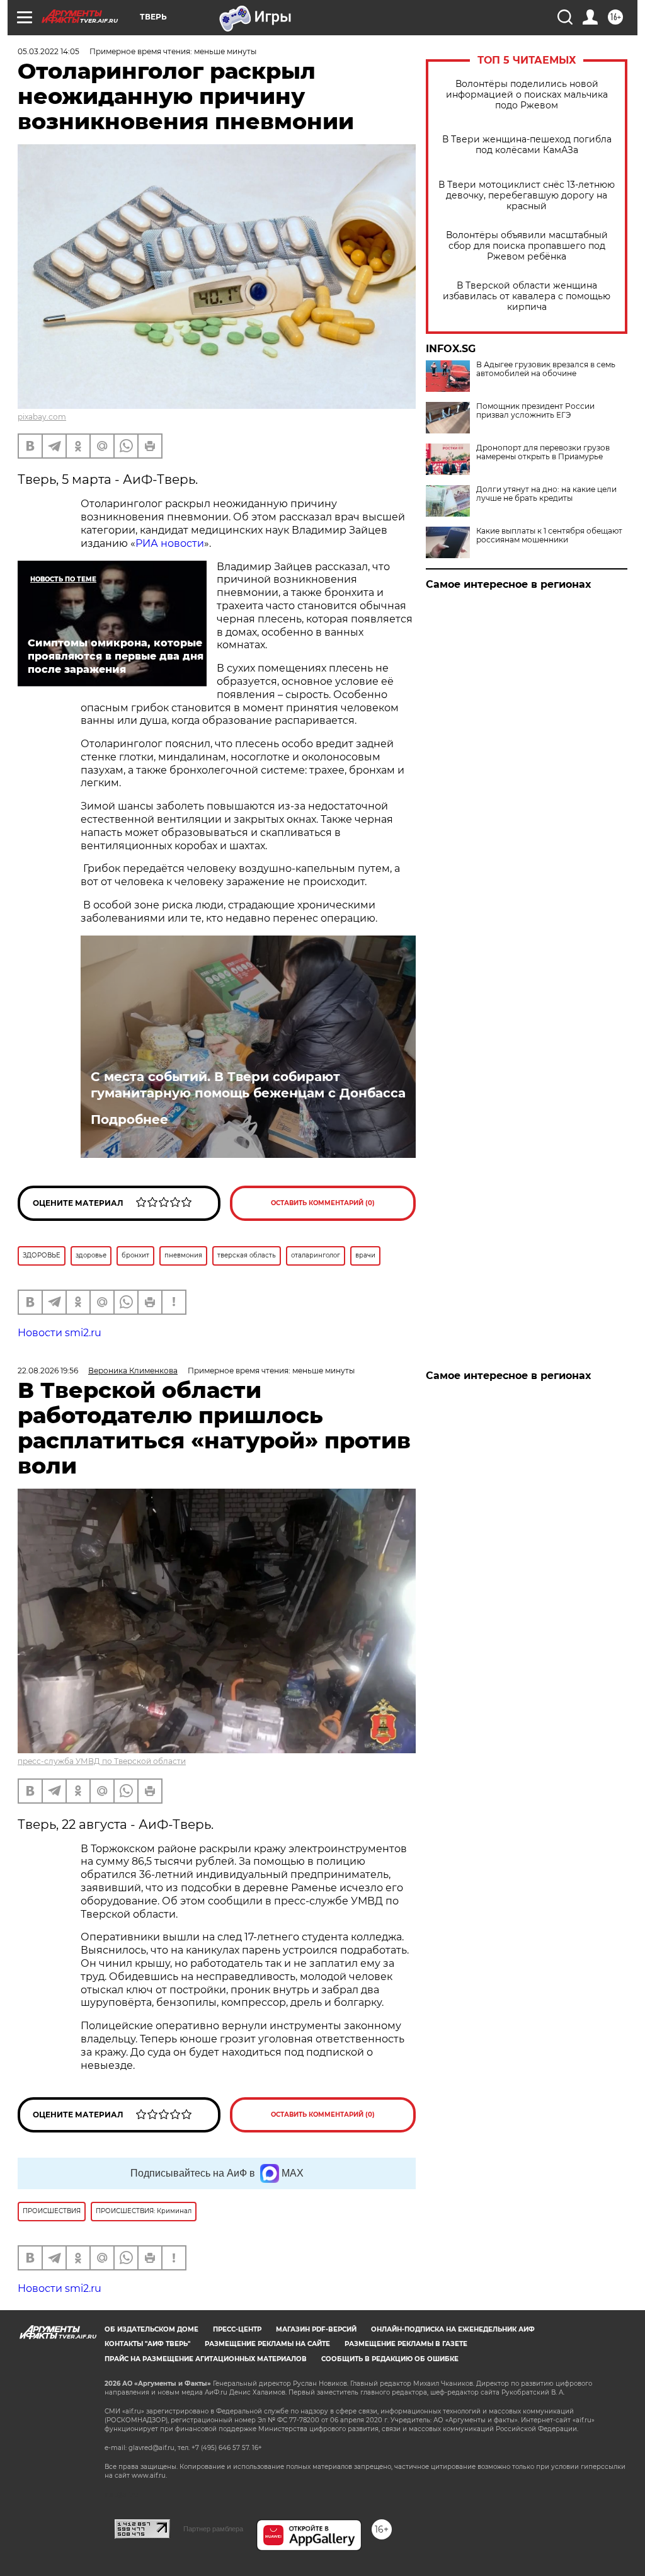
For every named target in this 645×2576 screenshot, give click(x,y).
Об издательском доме (151, 2329)
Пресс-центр (237, 2329)
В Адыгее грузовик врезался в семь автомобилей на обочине (546, 369)
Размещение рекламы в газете (406, 2344)
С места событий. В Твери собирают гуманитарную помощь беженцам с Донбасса (248, 1085)
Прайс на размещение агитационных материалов (206, 2359)
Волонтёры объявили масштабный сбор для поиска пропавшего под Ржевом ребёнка (527, 246)
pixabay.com (42, 417)
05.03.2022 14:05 (49, 51)
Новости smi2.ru (60, 1333)
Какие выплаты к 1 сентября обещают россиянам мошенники (549, 535)
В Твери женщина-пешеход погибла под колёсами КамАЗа (527, 145)
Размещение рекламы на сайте (267, 2344)
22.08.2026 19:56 (48, 1371)
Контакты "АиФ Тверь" (147, 2344)
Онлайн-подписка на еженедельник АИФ (453, 2329)
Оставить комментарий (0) (323, 1203)
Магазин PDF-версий (316, 2329)
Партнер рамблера (213, 2529)
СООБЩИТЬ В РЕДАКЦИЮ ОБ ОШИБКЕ (390, 2359)
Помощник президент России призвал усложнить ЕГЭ (535, 411)
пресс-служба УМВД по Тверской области (102, 1761)
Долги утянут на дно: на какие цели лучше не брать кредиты (546, 494)
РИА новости (170, 543)
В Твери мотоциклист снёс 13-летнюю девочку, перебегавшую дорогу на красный (527, 196)
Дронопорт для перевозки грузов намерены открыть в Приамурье (543, 452)
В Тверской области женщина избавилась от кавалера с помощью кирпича (527, 296)
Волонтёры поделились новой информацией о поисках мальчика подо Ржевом (527, 95)
